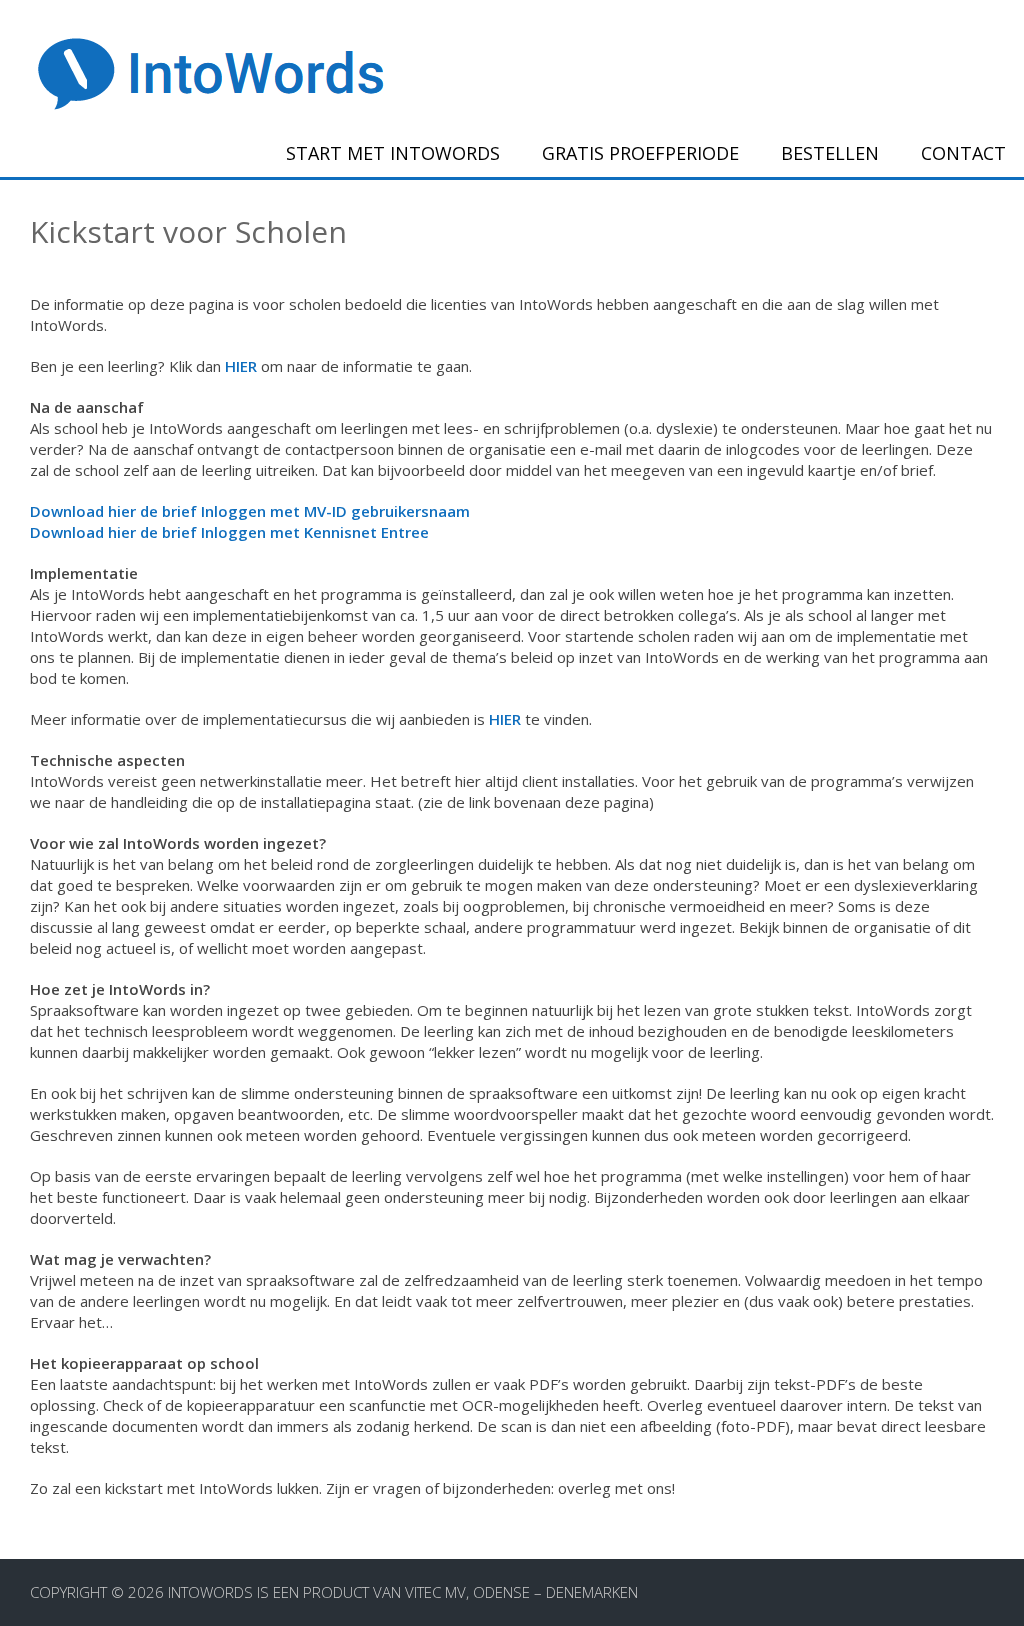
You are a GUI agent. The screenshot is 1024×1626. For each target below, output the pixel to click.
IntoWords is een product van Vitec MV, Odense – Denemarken (403, 1592)
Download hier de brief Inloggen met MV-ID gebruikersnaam (250, 511)
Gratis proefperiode (640, 153)
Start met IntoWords (393, 153)
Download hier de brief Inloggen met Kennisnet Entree (229, 532)
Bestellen (830, 153)
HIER (241, 366)
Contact (963, 153)
